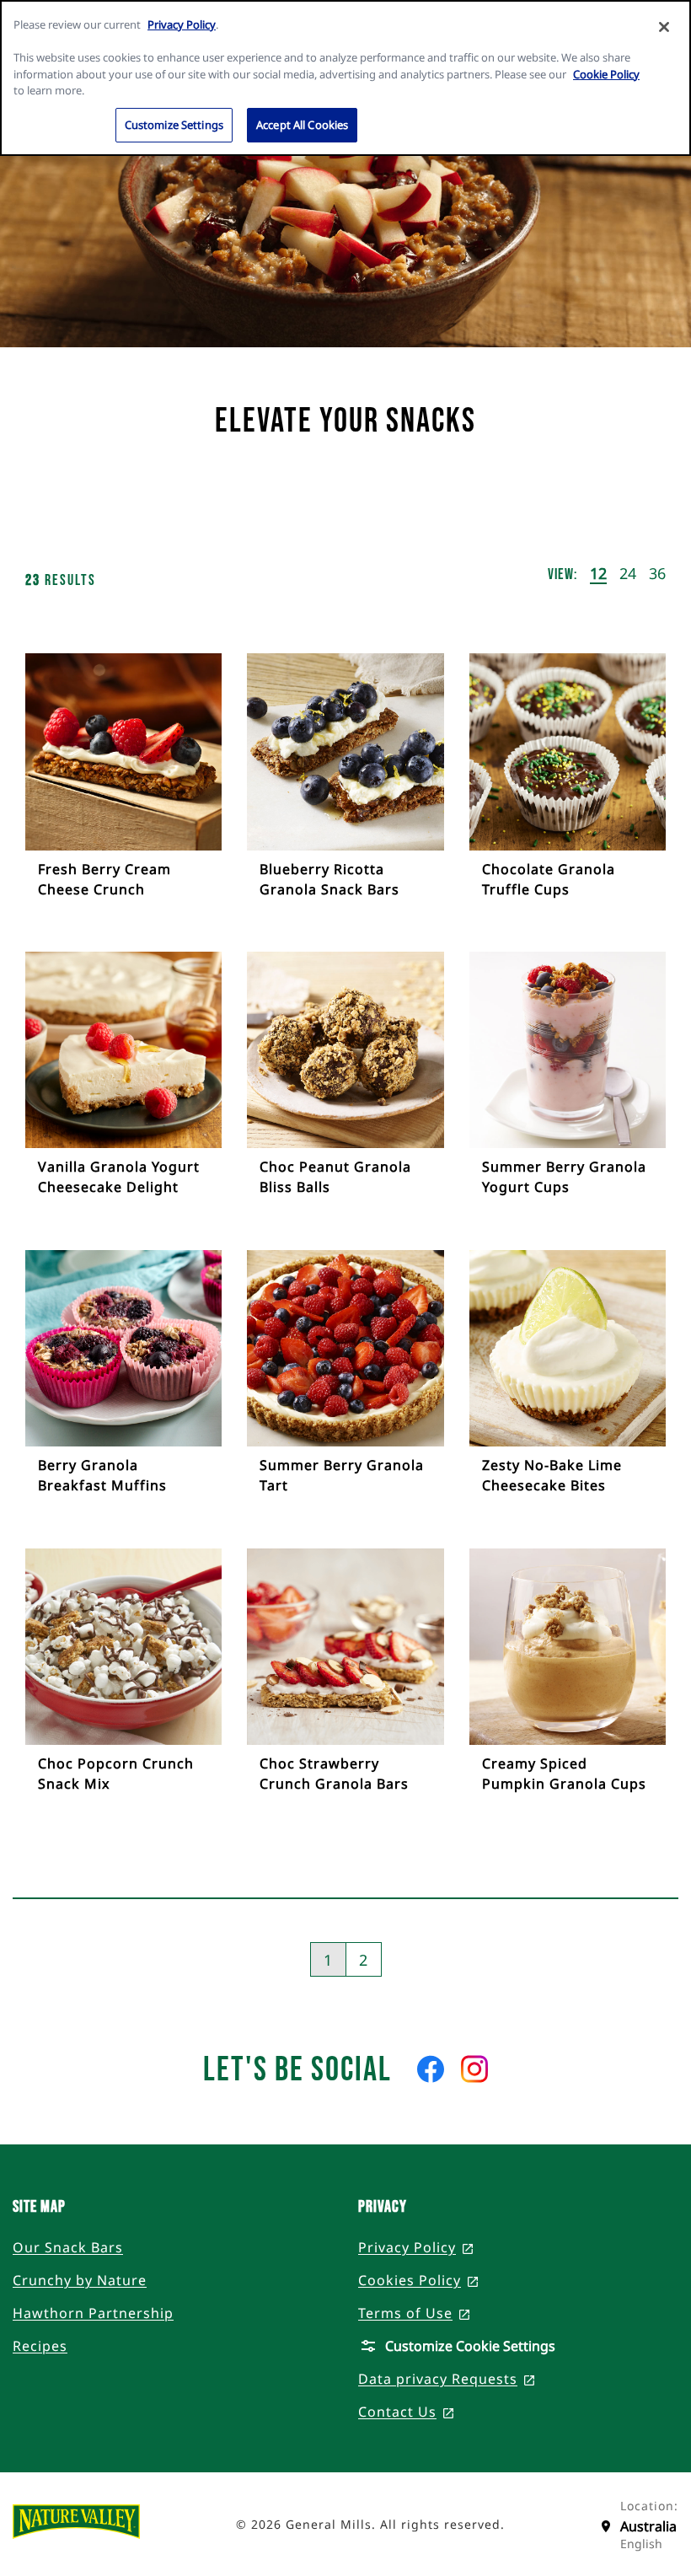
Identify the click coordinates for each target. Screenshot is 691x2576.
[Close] (664, 27)
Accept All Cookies (302, 125)
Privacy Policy (182, 24)
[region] (345, 78)
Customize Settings (174, 125)
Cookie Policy (606, 74)
